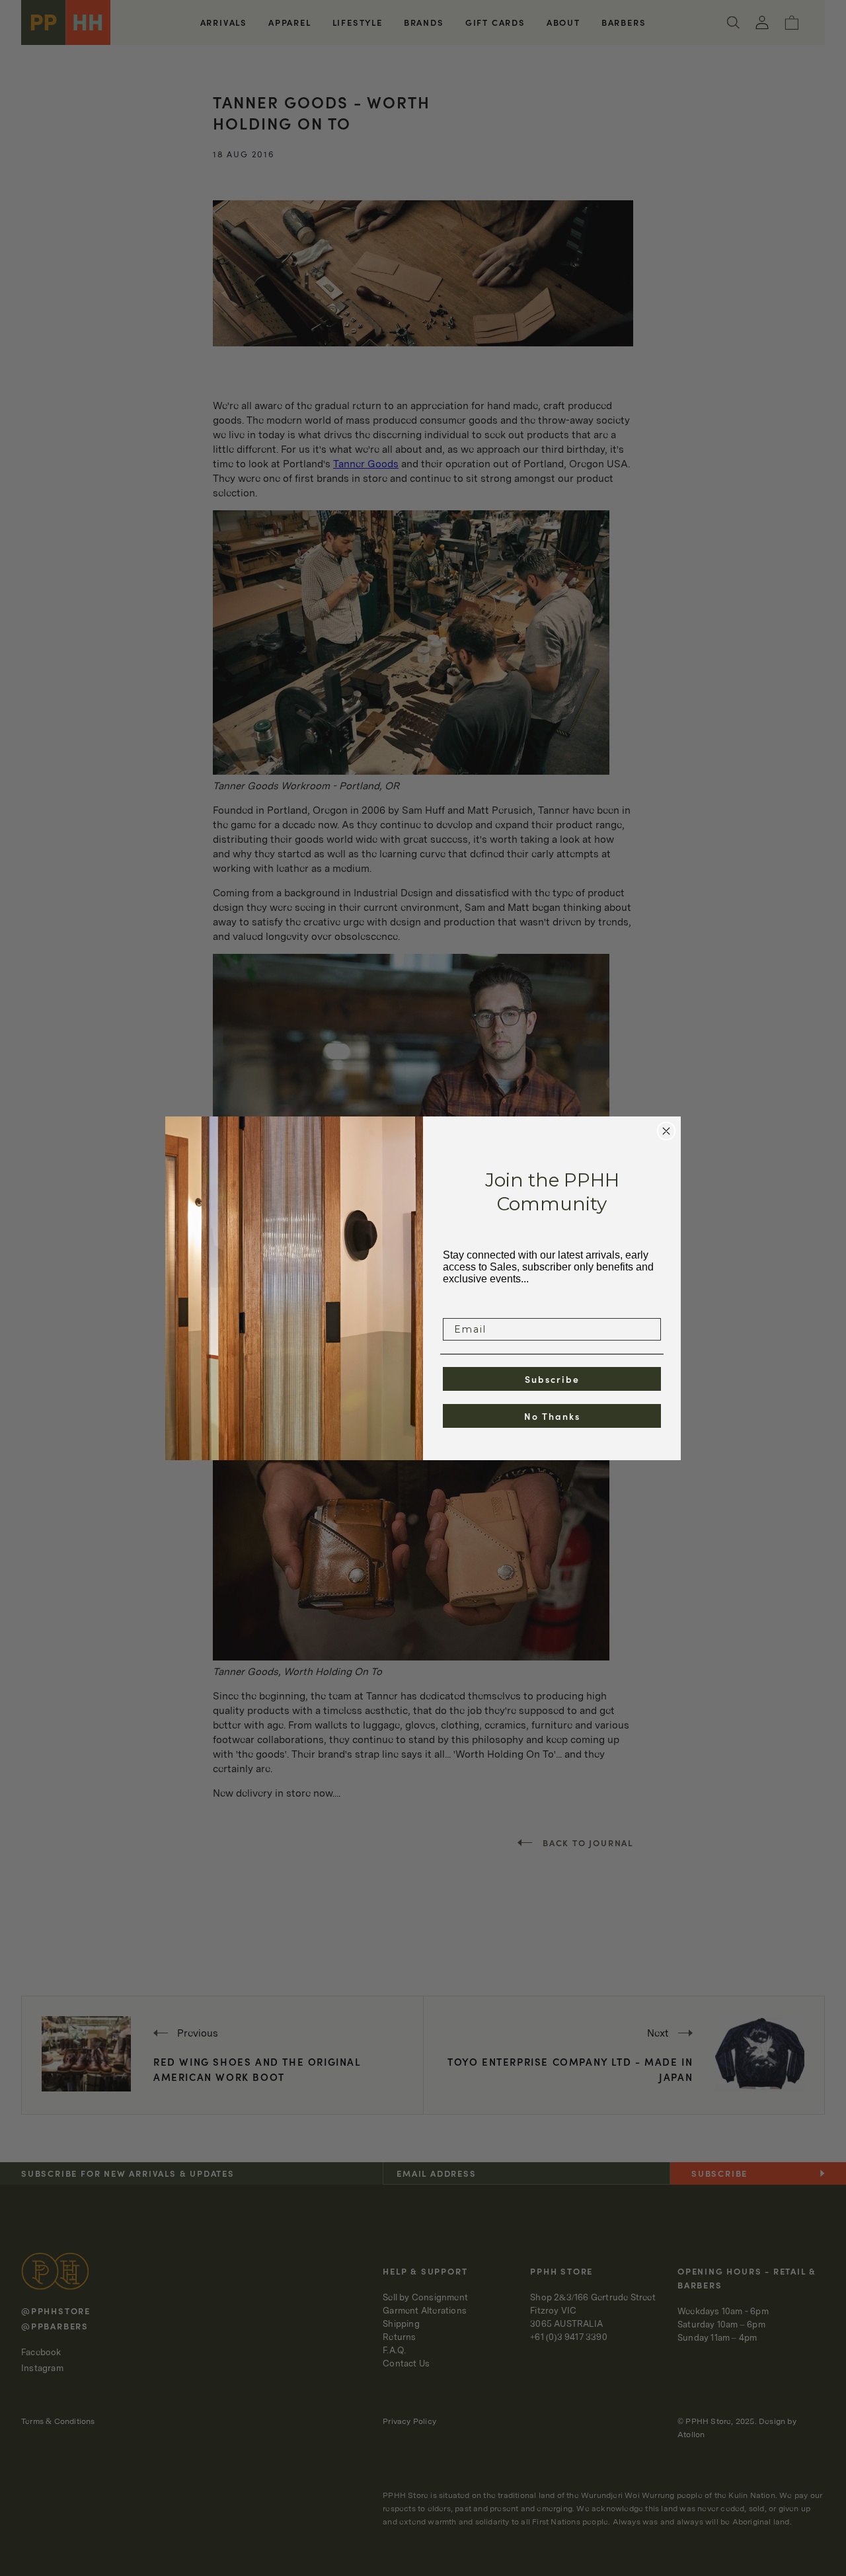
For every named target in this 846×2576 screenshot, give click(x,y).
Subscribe (552, 1379)
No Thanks (552, 1416)
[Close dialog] (666, 1131)
